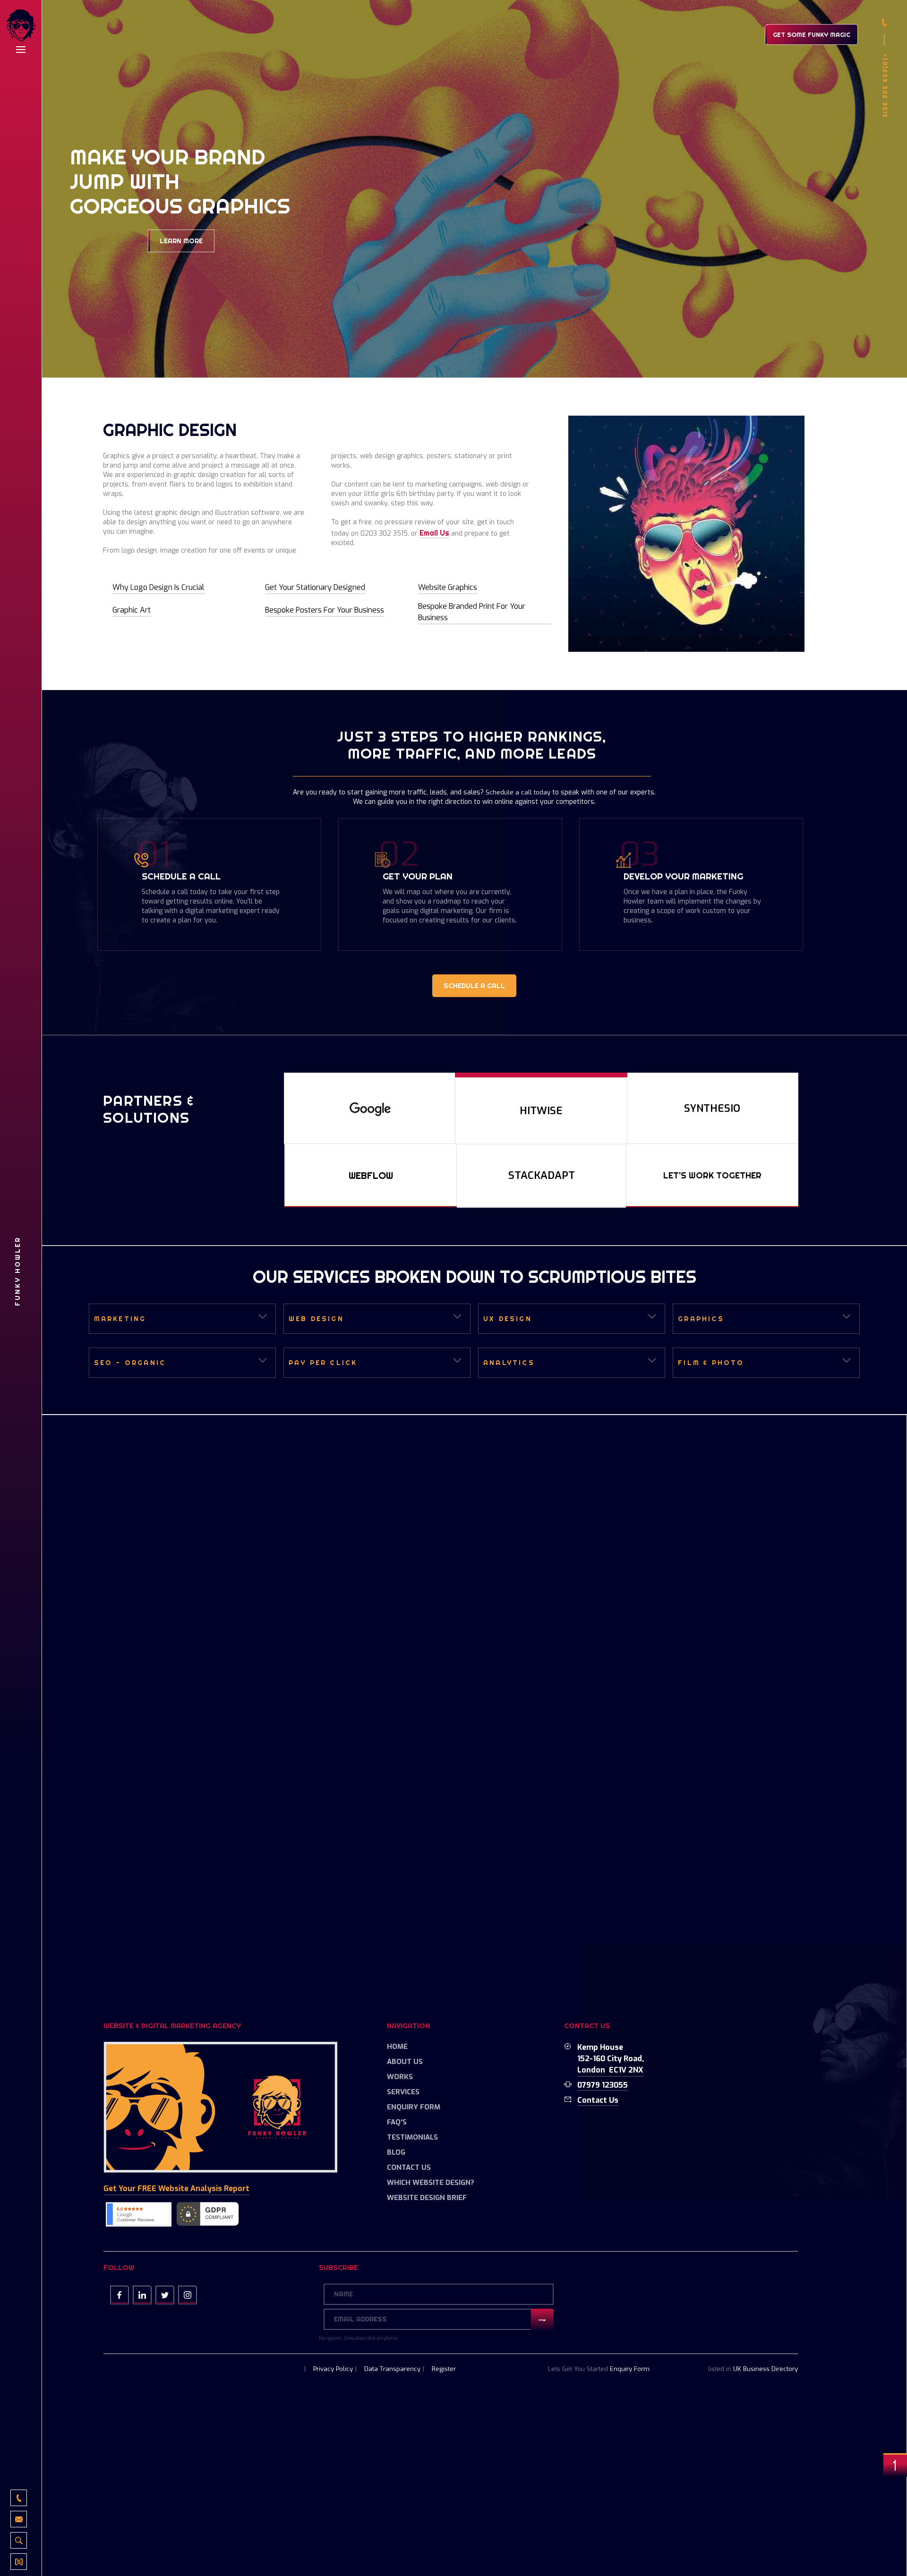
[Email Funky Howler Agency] (19, 2519)
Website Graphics (448, 587)
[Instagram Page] (188, 2295)
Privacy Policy (333, 2369)
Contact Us (409, 2167)
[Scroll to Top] (895, 2465)
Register (444, 2369)
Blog (396, 2152)
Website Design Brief (427, 2198)
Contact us (598, 2100)
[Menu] (21, 50)
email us (434, 533)
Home (397, 2047)
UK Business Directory (766, 2369)
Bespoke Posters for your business (325, 610)
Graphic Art (132, 610)
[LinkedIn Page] (142, 2295)
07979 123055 (603, 2085)
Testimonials (412, 2137)
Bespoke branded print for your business (472, 612)
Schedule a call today (518, 792)
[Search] (19, 2540)
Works (400, 2077)
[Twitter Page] (165, 2295)
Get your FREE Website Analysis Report (176, 2188)
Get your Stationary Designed (315, 587)
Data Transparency (392, 2369)
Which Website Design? (431, 2183)
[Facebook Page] (120, 2295)
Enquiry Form (414, 2107)
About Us (405, 2062)
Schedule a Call (474, 986)
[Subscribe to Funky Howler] (19, 2562)
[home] (21, 27)
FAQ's (397, 2122)
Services (403, 2092)
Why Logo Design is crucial (158, 587)
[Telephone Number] (19, 2498)
